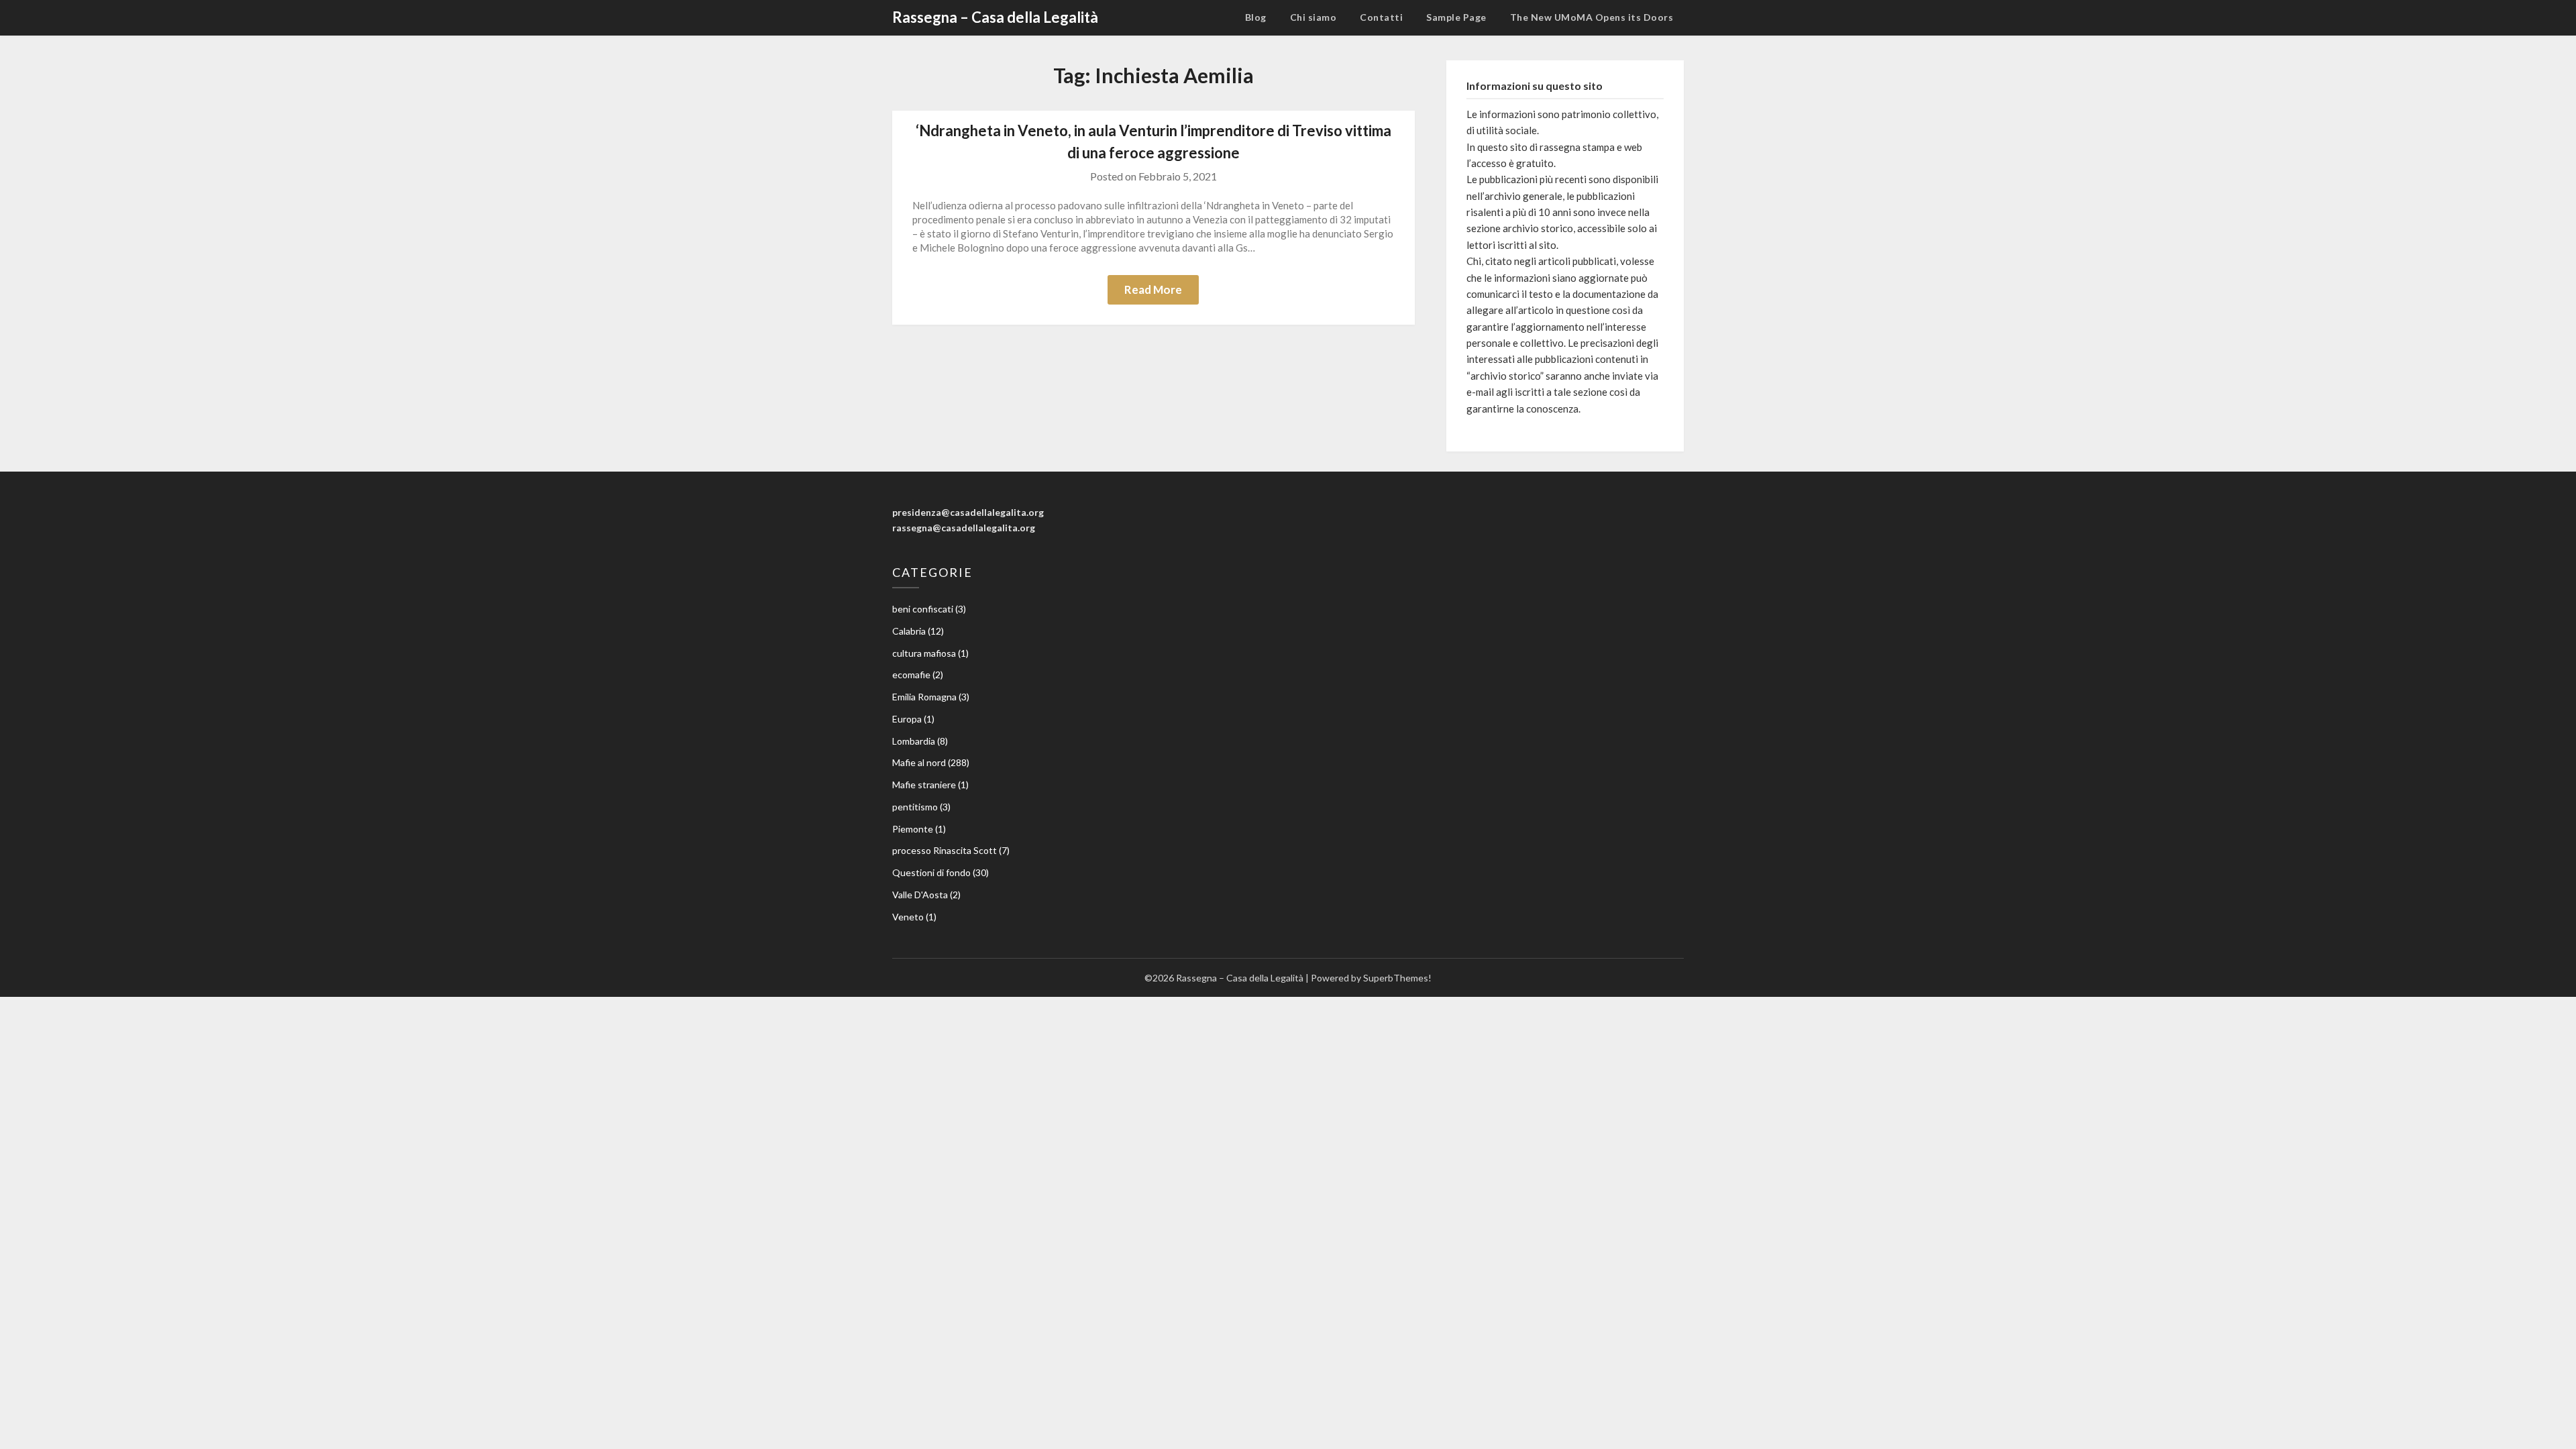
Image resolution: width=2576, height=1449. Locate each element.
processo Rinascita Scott (945, 850)
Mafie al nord (919, 762)
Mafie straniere (924, 785)
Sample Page (1456, 17)
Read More (1153, 289)
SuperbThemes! (1397, 978)
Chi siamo (1313, 17)
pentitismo (915, 807)
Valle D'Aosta (920, 895)
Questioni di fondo (931, 872)
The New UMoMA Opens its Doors (1592, 17)
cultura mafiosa (924, 653)
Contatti (1381, 17)
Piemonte (913, 829)
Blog (1256, 17)
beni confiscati (923, 609)
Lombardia (914, 741)
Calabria (909, 631)
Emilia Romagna (924, 697)
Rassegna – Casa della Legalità (995, 17)
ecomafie (911, 675)
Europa (907, 719)
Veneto (908, 917)
